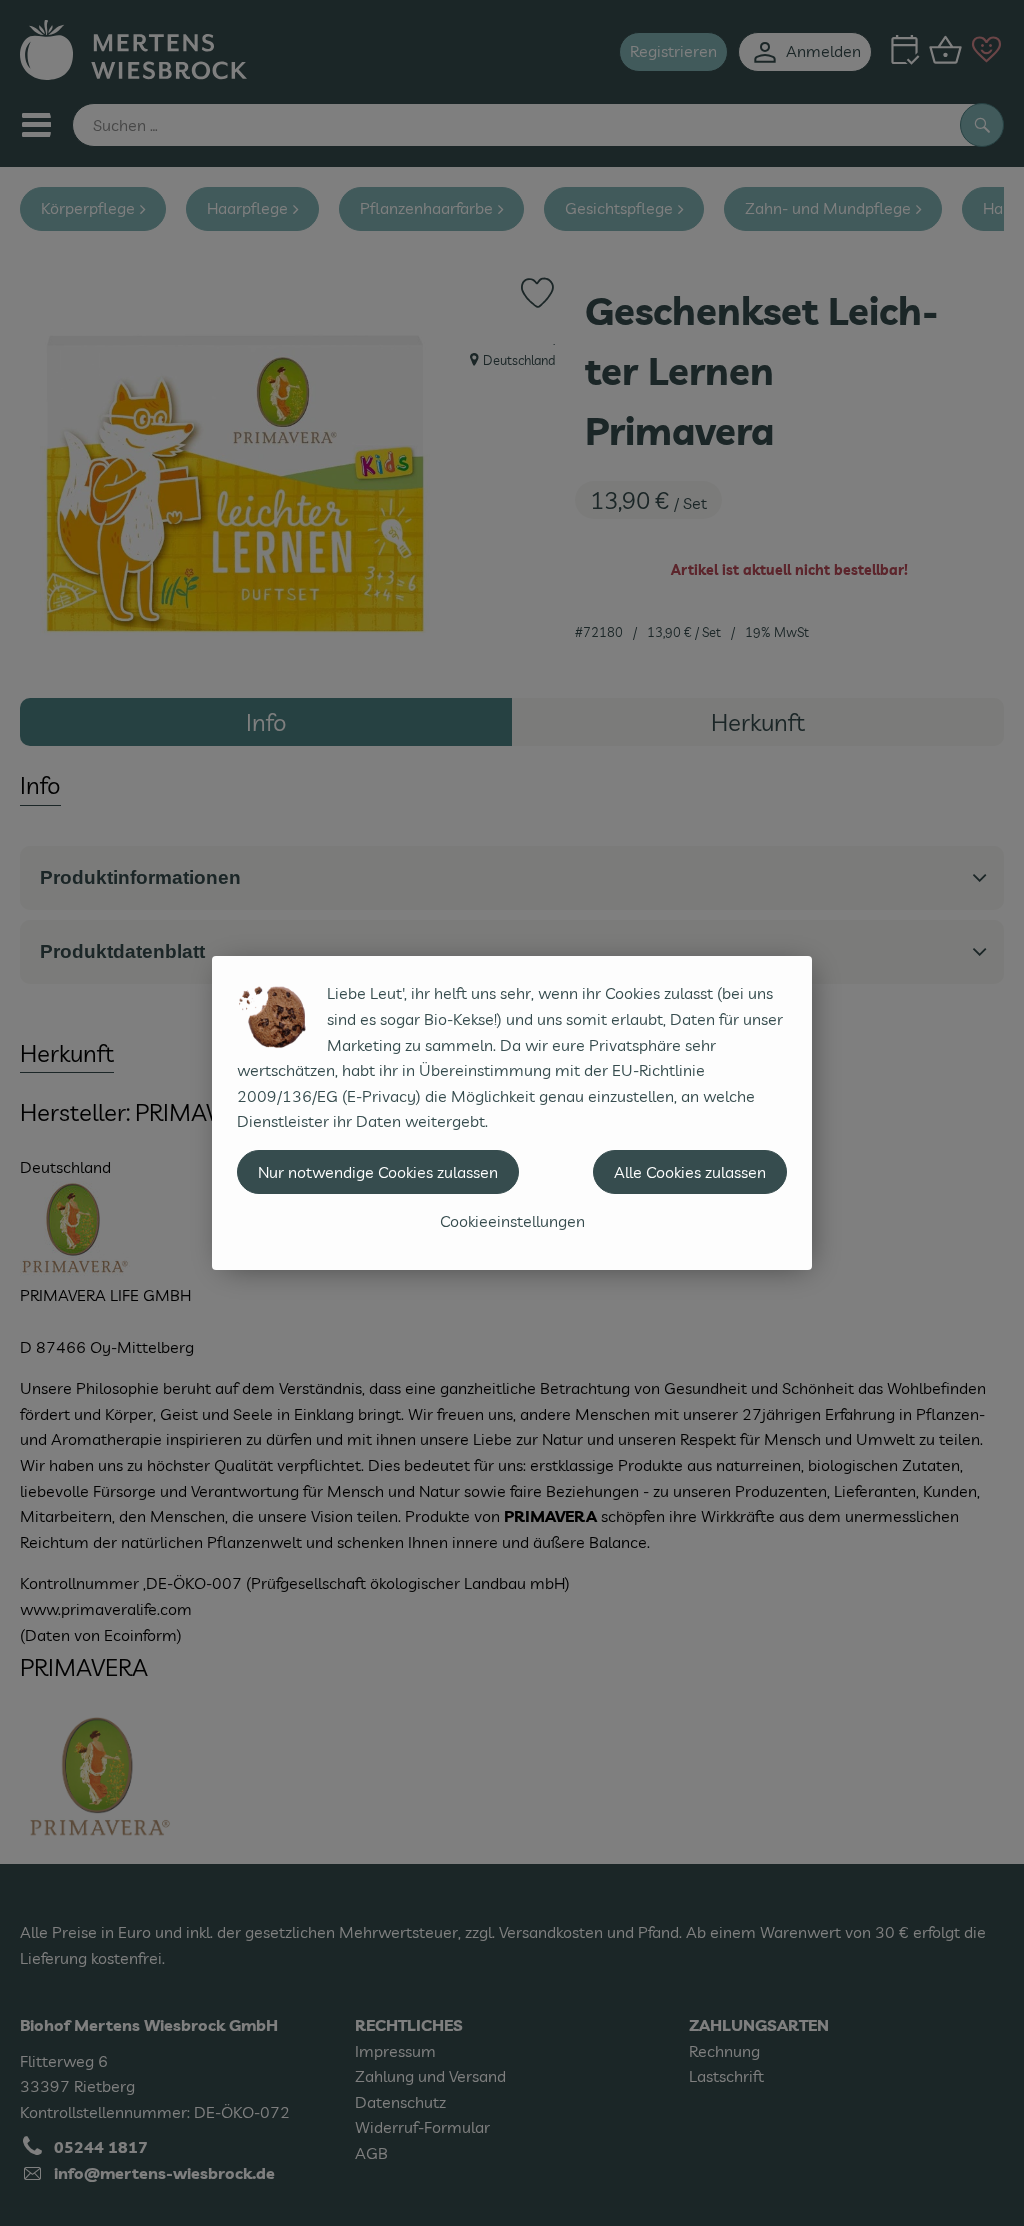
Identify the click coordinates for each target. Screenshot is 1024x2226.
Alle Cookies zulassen (690, 1172)
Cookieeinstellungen (512, 1221)
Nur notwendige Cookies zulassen (378, 1172)
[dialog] (512, 1113)
